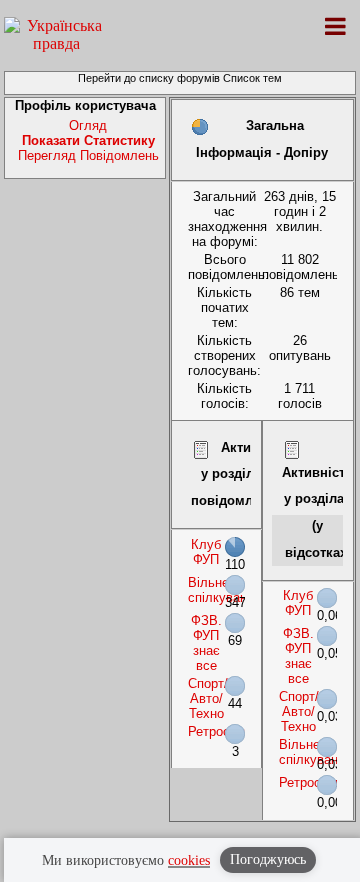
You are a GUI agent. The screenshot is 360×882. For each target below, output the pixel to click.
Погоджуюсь (268, 859)
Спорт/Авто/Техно (208, 698)
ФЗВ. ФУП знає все (206, 643)
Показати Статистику (88, 140)
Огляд (88, 125)
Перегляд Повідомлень (88, 155)
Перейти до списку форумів (149, 78)
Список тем (252, 78)
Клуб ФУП (206, 552)
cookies (189, 860)
